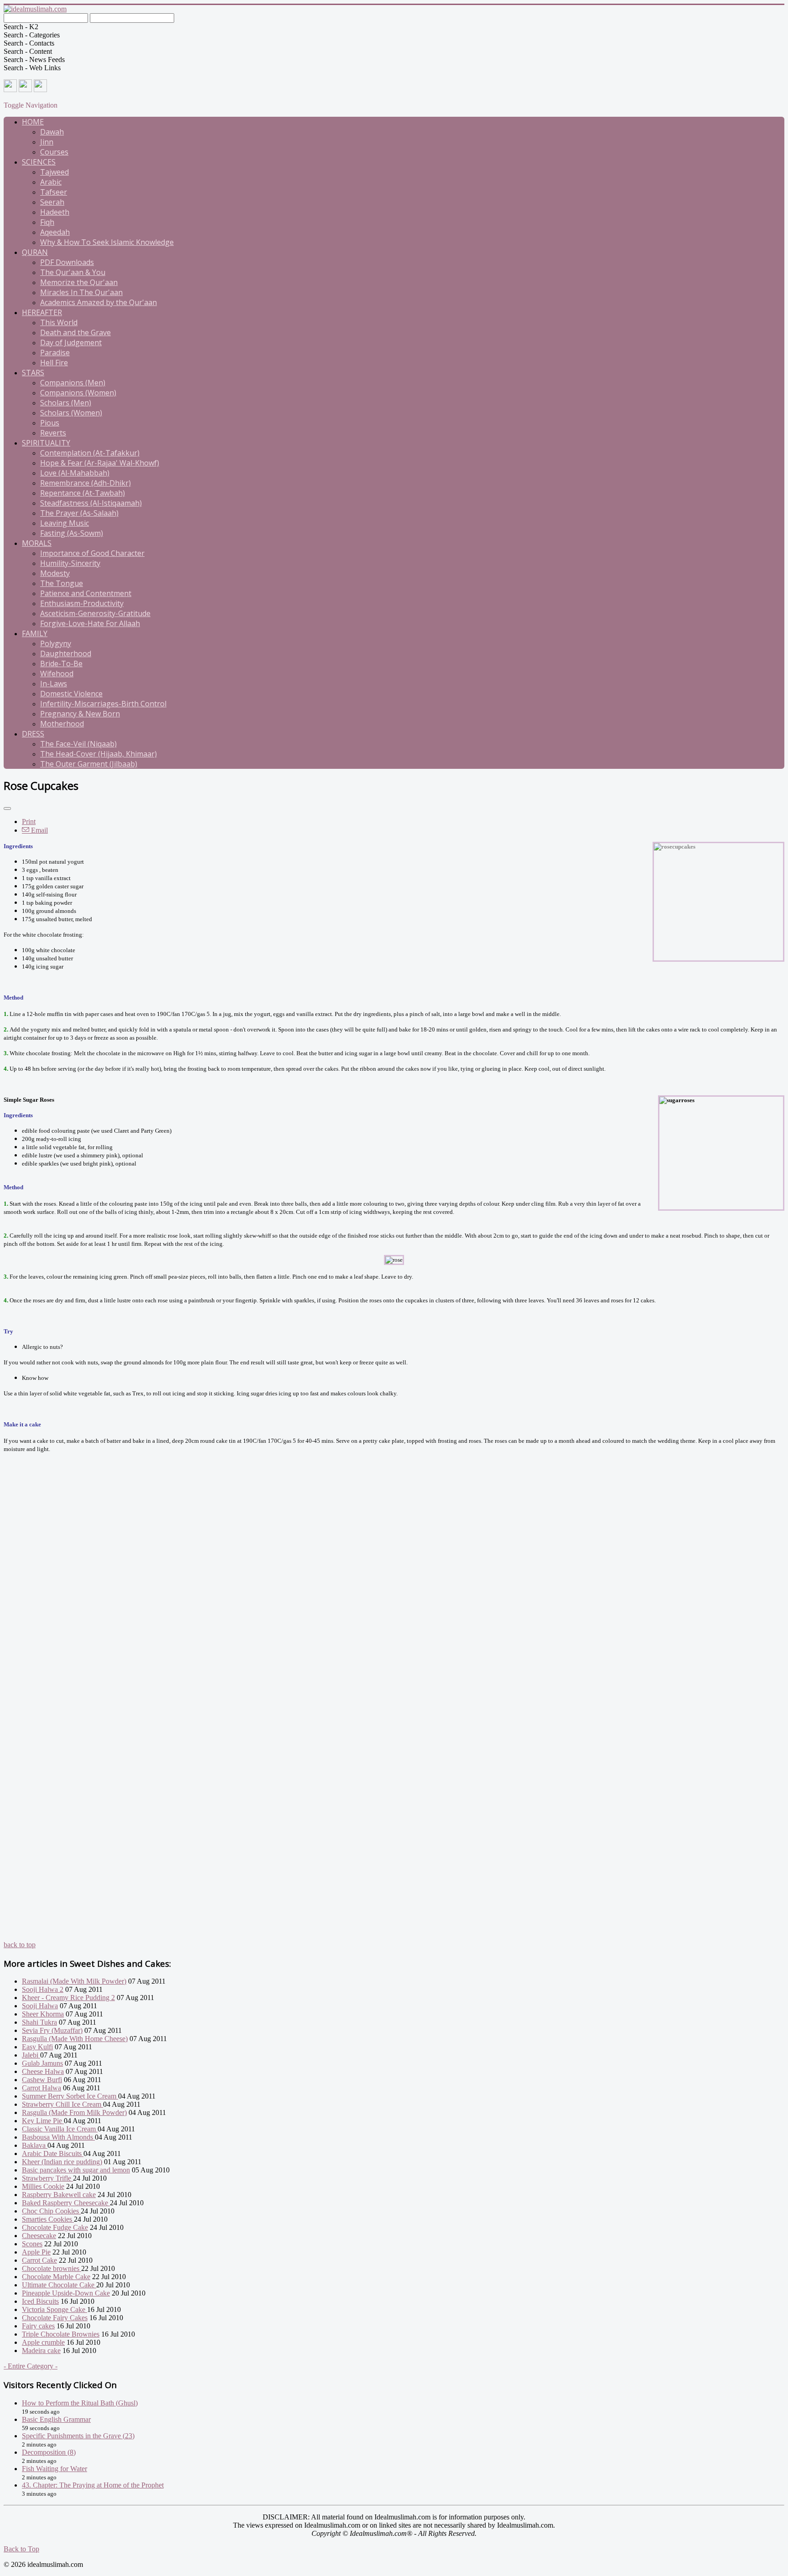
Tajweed (54, 172)
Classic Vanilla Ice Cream (60, 2129)
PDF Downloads (67, 262)
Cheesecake (39, 2236)
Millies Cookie (43, 2186)
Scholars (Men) (66, 403)
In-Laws (54, 684)
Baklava (35, 2145)
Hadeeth (55, 212)
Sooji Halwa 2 (43, 1989)
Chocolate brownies (52, 2268)
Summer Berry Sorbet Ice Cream (70, 2096)
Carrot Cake (39, 2260)
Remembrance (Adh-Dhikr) (86, 483)
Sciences (39, 162)
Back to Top (21, 2549)
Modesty (55, 573)
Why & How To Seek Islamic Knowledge (107, 242)
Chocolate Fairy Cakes (55, 2318)
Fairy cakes (38, 2326)
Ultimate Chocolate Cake (59, 2285)
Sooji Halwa (40, 2006)
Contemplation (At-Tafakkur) (90, 453)
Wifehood (57, 674)
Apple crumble (43, 2342)
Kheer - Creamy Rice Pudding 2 (68, 1998)
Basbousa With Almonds (58, 2137)
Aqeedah (55, 232)
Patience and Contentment (86, 593)
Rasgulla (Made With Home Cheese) (75, 2039)
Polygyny (56, 643)
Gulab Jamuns (42, 2063)
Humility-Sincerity (70, 563)
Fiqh (47, 222)
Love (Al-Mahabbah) (75, 473)
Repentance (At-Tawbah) (83, 493)
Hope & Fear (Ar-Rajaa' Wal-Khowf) (100, 463)
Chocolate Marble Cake (56, 2277)
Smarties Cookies (48, 2219)
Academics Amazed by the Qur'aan (98, 302)
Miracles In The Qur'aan (81, 292)
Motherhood (62, 724)
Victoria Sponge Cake (54, 2309)
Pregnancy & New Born (80, 714)
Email (39, 830)
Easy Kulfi (37, 2047)
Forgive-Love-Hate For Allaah (90, 623)
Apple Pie (36, 2252)
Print (29, 822)
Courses (54, 152)
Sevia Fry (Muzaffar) (52, 2030)
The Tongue (62, 583)
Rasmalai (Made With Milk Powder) (74, 1981)
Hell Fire (54, 363)
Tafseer (54, 192)
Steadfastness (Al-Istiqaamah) (91, 503)
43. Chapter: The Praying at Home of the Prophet (93, 2485)
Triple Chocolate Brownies (61, 2334)
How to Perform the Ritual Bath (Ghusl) (80, 2403)
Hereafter (42, 312)
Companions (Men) (73, 383)
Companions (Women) (78, 393)
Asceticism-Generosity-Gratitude (95, 613)
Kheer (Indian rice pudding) (62, 2162)
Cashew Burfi (42, 2080)
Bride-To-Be (61, 663)
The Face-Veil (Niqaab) (78, 744)
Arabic (51, 182)
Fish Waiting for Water (54, 2469)
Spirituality (46, 443)
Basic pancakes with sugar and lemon (76, 2170)
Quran (35, 252)
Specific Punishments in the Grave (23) (78, 2436)
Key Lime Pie (43, 2121)
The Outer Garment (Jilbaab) (89, 764)
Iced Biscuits (40, 2301)
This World (59, 322)
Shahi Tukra (39, 2022)
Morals (37, 543)
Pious (50, 423)
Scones (32, 2244)
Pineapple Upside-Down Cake (66, 2293)
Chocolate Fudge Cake (55, 2227)
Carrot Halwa (41, 2088)
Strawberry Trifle (47, 2178)
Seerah (52, 202)
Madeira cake (41, 2351)
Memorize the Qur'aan (79, 282)
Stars (33, 373)
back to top (20, 1945)
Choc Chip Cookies (51, 2211)
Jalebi (31, 2055)
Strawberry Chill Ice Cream (62, 2104)
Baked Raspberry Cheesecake (66, 2203)
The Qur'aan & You (73, 272)
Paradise (55, 352)
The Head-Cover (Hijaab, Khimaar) (98, 754)
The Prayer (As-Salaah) (79, 513)
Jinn (47, 142)
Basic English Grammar (56, 2419)
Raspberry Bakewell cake (59, 2195)
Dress (33, 734)
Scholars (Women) (71, 413)
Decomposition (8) (49, 2452)
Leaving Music (65, 523)
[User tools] (7, 809)
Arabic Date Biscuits (53, 2154)
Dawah (52, 132)
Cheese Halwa (43, 2071)
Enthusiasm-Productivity (82, 603)
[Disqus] (394, 1590)
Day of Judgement (71, 342)
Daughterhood (66, 653)
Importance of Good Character (92, 553)
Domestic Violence (71, 694)
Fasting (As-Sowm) (72, 533)
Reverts (53, 433)
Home (33, 122)
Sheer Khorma (43, 2014)
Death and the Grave (75, 332)
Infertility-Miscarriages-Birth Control (103, 704)
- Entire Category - (31, 2366)
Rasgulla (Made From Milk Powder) (74, 2112)
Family (35, 633)
